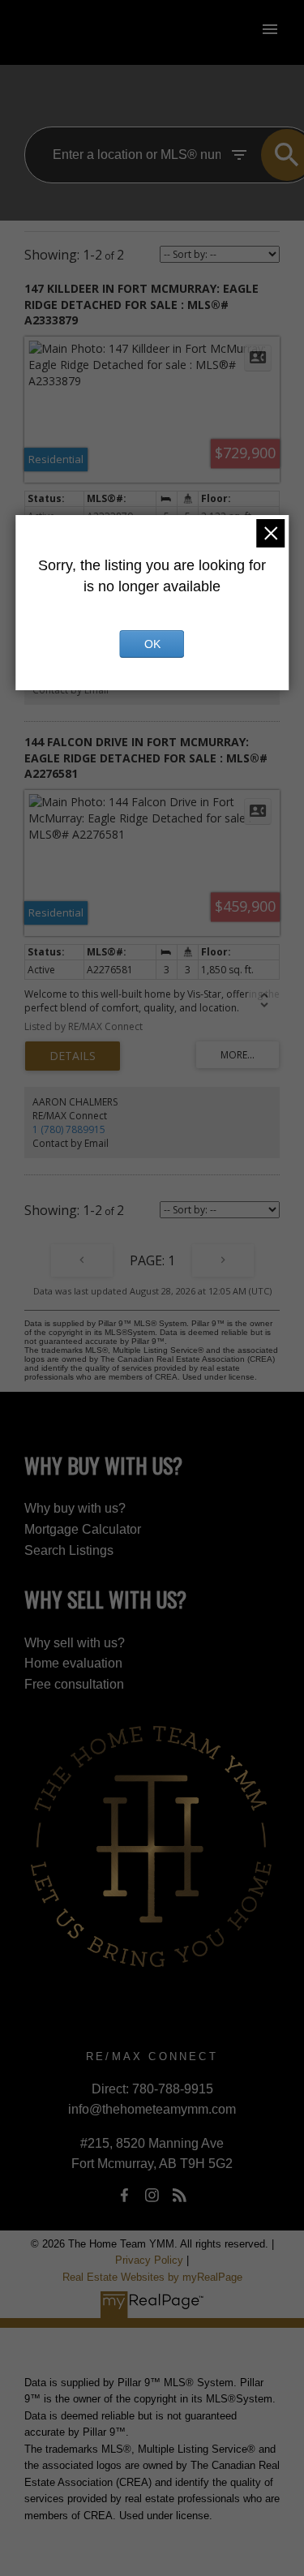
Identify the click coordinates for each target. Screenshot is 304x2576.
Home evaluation (73, 1663)
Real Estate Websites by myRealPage (152, 2277)
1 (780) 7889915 (69, 1129)
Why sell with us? (75, 1643)
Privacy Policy (149, 2260)
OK (152, 644)
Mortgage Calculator (83, 1529)
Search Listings (69, 1550)
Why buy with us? (75, 1508)
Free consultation (74, 1684)
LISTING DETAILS (73, 1056)
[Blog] (180, 2195)
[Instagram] (152, 2195)
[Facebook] (124, 2195)
